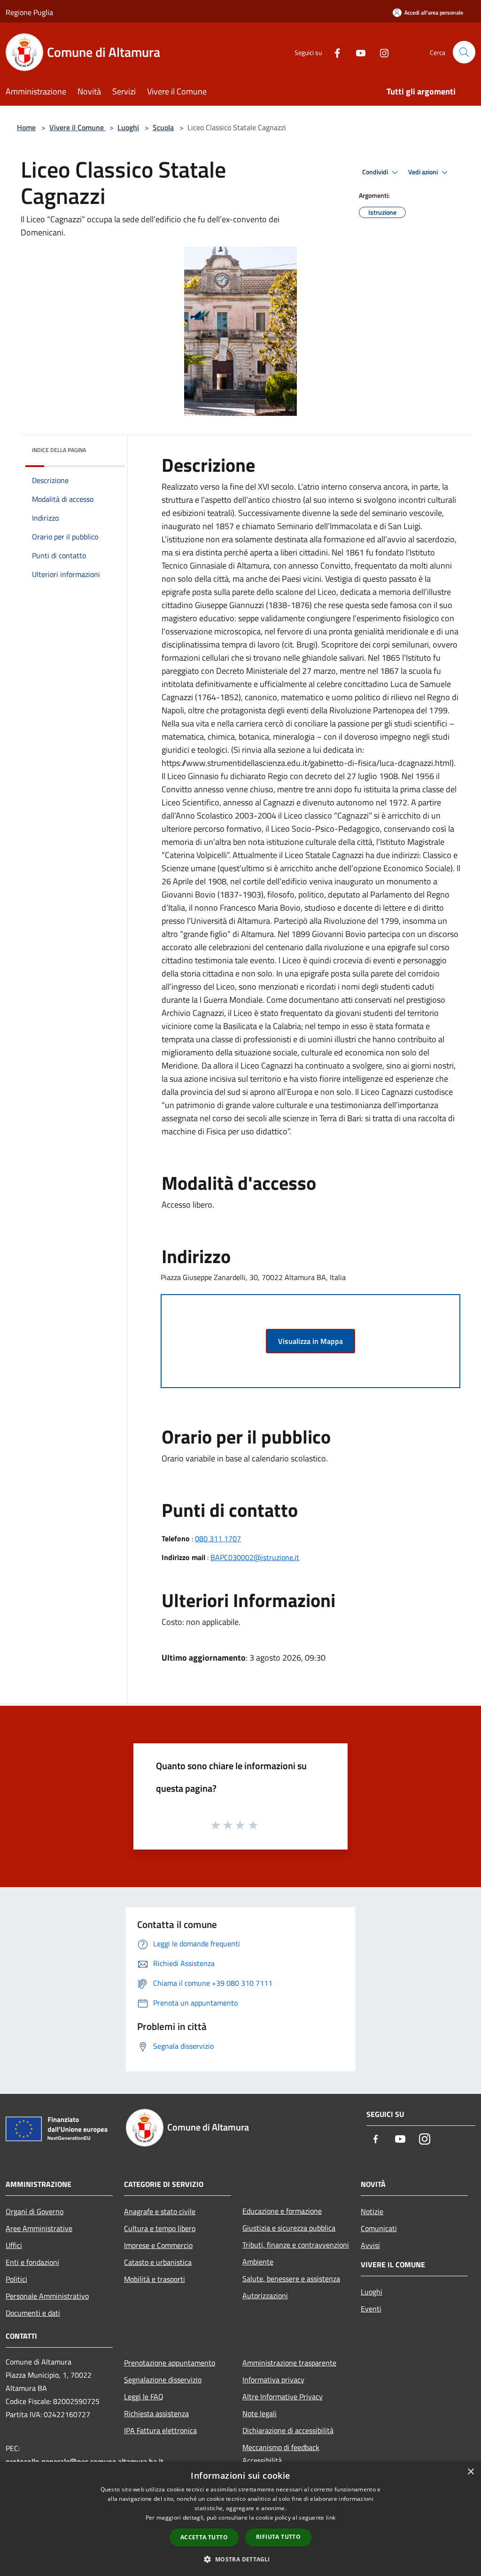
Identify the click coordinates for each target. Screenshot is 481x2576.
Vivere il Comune (78, 127)
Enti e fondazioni (32, 2262)
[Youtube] (357, 52)
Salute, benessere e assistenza (291, 2279)
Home (26, 127)
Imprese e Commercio (158, 2245)
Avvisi (370, 2245)
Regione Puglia (29, 12)
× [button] (470, 2472)
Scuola (163, 127)
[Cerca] (464, 52)
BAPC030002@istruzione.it (255, 1557)
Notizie (372, 2211)
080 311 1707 (218, 1538)
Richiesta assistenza (156, 2413)
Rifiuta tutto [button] (278, 2537)
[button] (240, 2559)
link (331, 2517)
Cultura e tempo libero (160, 2228)
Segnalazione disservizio (163, 2380)
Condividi (376, 172)
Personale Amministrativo (47, 2296)
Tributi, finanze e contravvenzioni (296, 2245)
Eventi (371, 2309)
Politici (16, 2279)
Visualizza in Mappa (310, 1341)
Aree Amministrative (39, 2228)
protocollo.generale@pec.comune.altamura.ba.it (85, 2461)
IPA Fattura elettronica (160, 2430)
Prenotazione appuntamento (170, 2363)
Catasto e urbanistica (158, 2262)
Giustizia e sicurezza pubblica (289, 2228)
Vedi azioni (424, 172)
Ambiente (258, 2262)
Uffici (14, 2245)
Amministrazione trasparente (289, 2363)
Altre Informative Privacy (283, 2396)
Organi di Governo (35, 2211)
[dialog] (240, 2519)
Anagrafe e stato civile (160, 2211)
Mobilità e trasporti (155, 2279)
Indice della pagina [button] (59, 450)
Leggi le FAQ (144, 2396)
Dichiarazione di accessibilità (288, 2430)
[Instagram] (380, 52)
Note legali (260, 2413)
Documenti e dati (33, 2313)
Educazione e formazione (282, 2211)
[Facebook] (334, 52)
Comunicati (379, 2228)
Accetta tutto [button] (204, 2537)
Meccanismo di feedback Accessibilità (281, 2454)
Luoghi (128, 127)
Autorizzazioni (265, 2295)
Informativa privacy (273, 2380)
